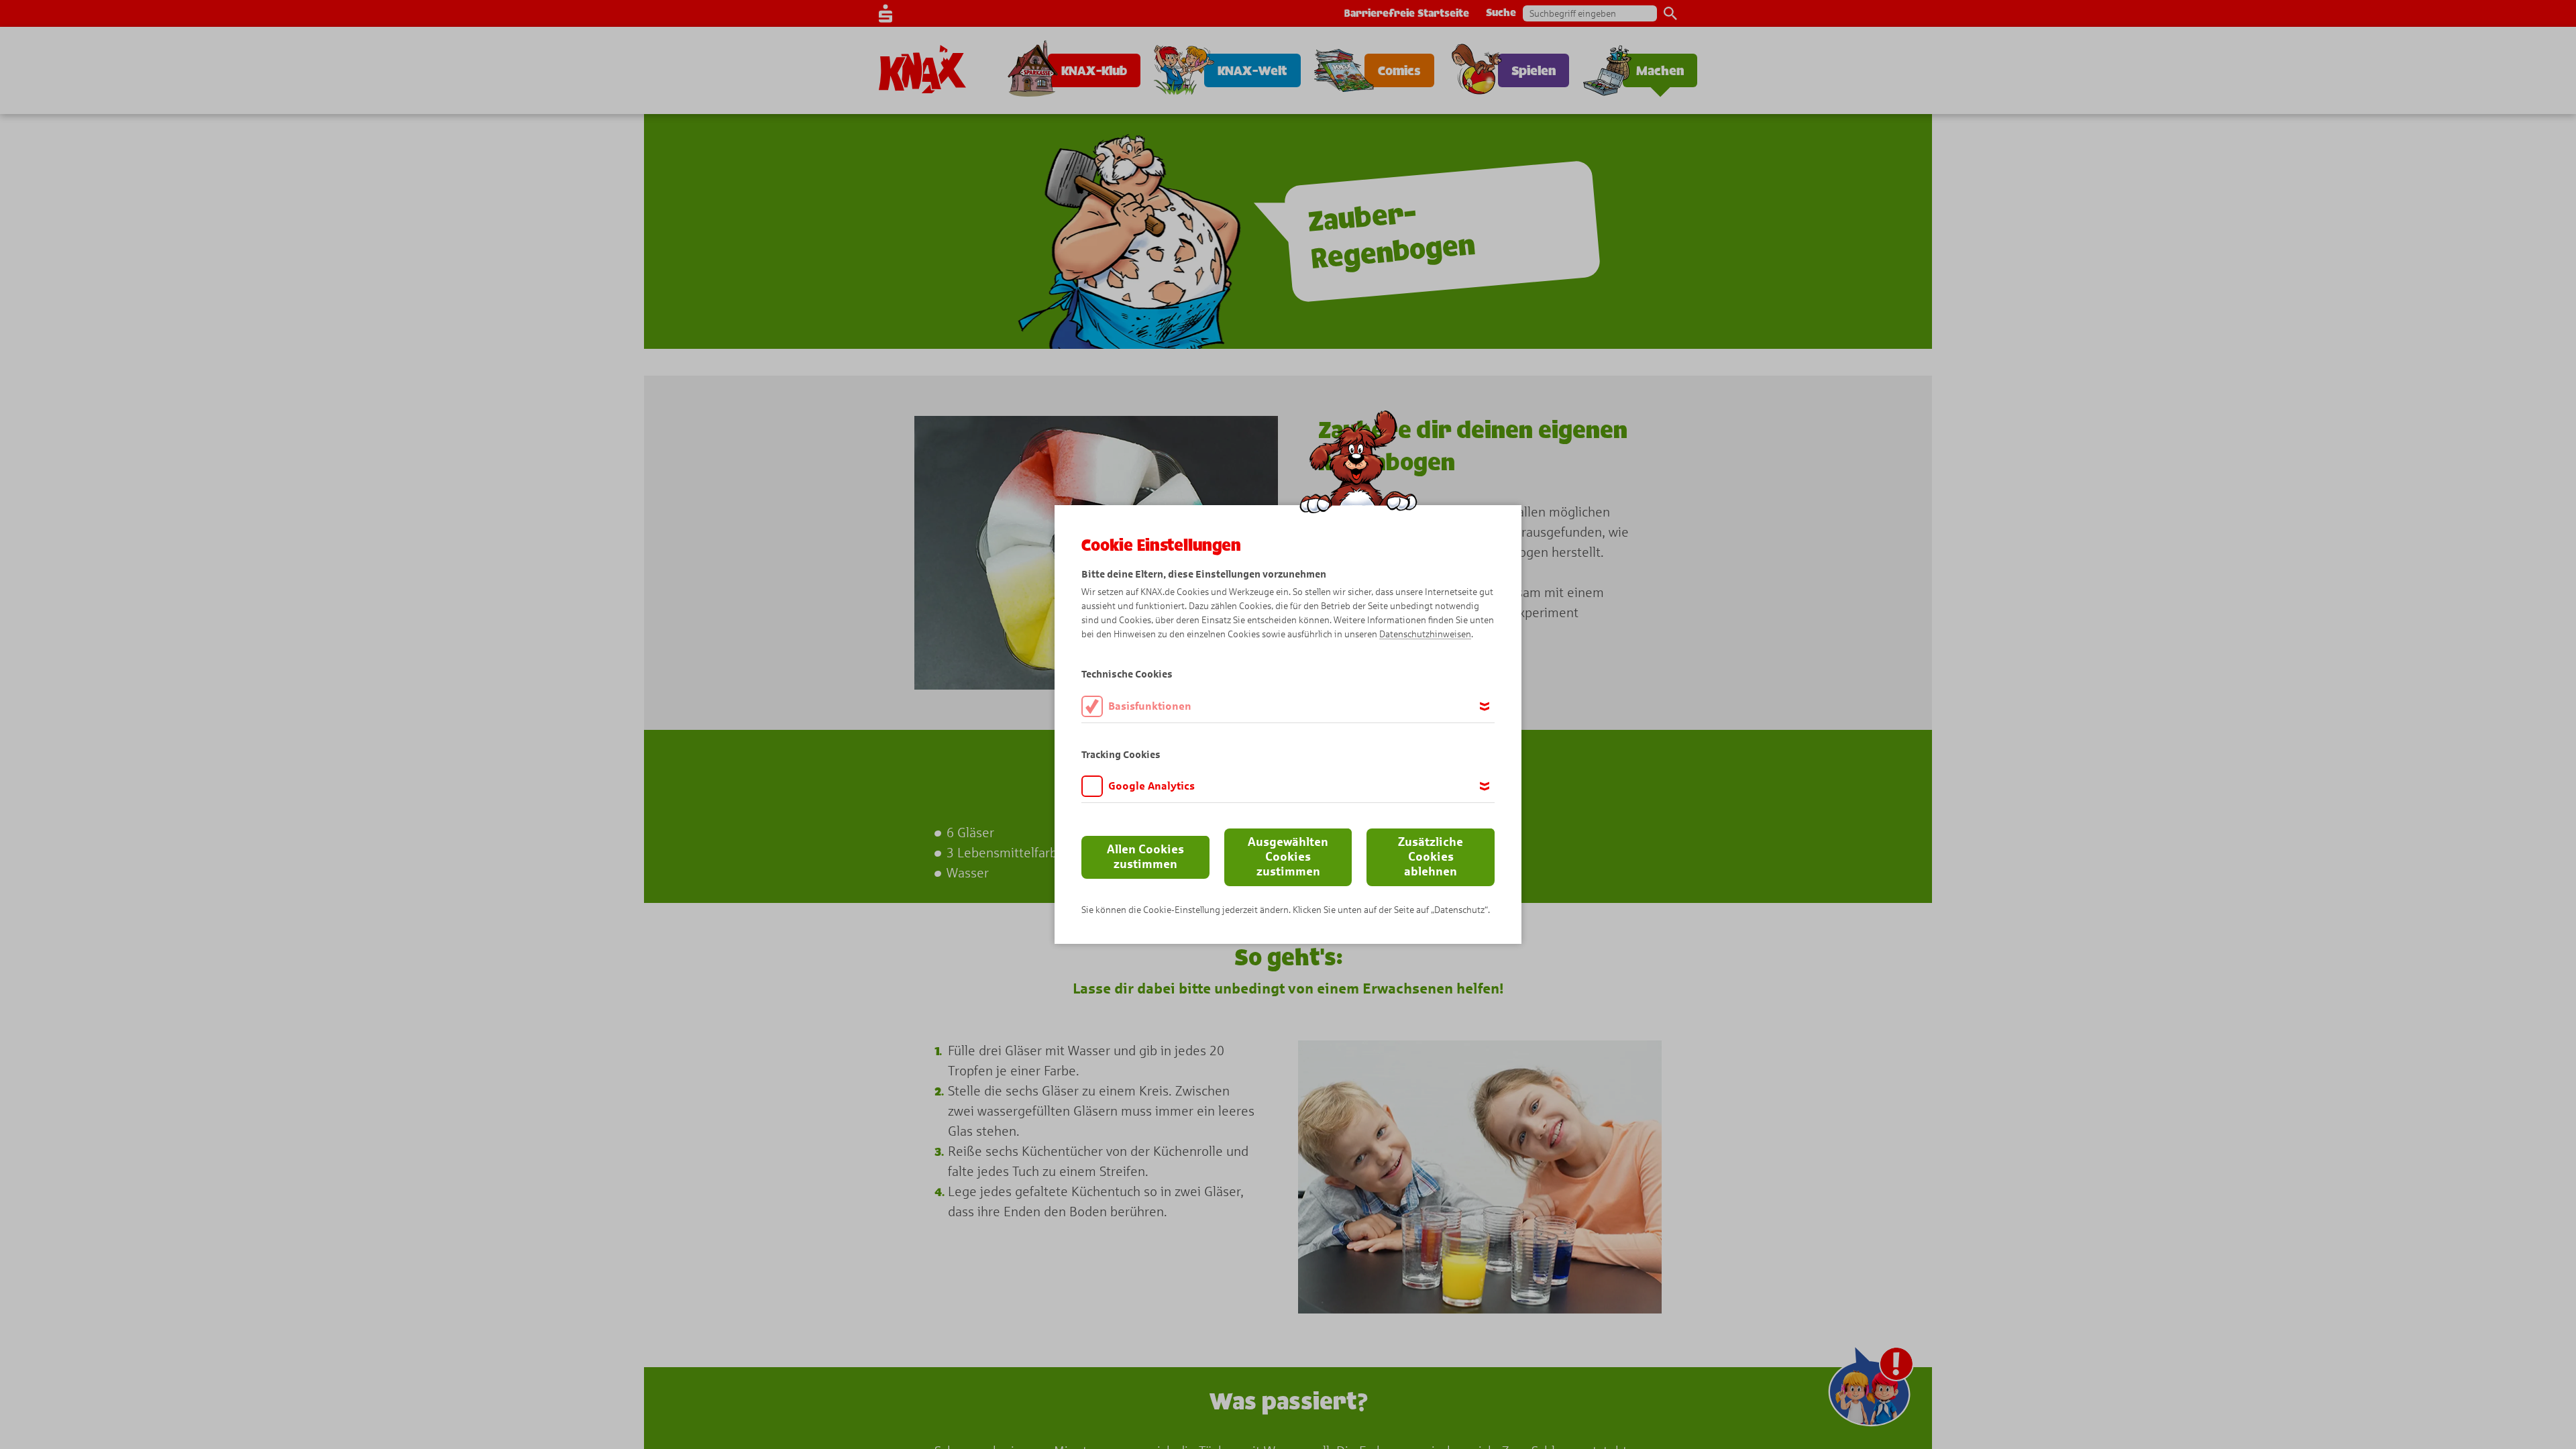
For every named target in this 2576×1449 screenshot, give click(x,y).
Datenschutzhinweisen (1425, 634)
